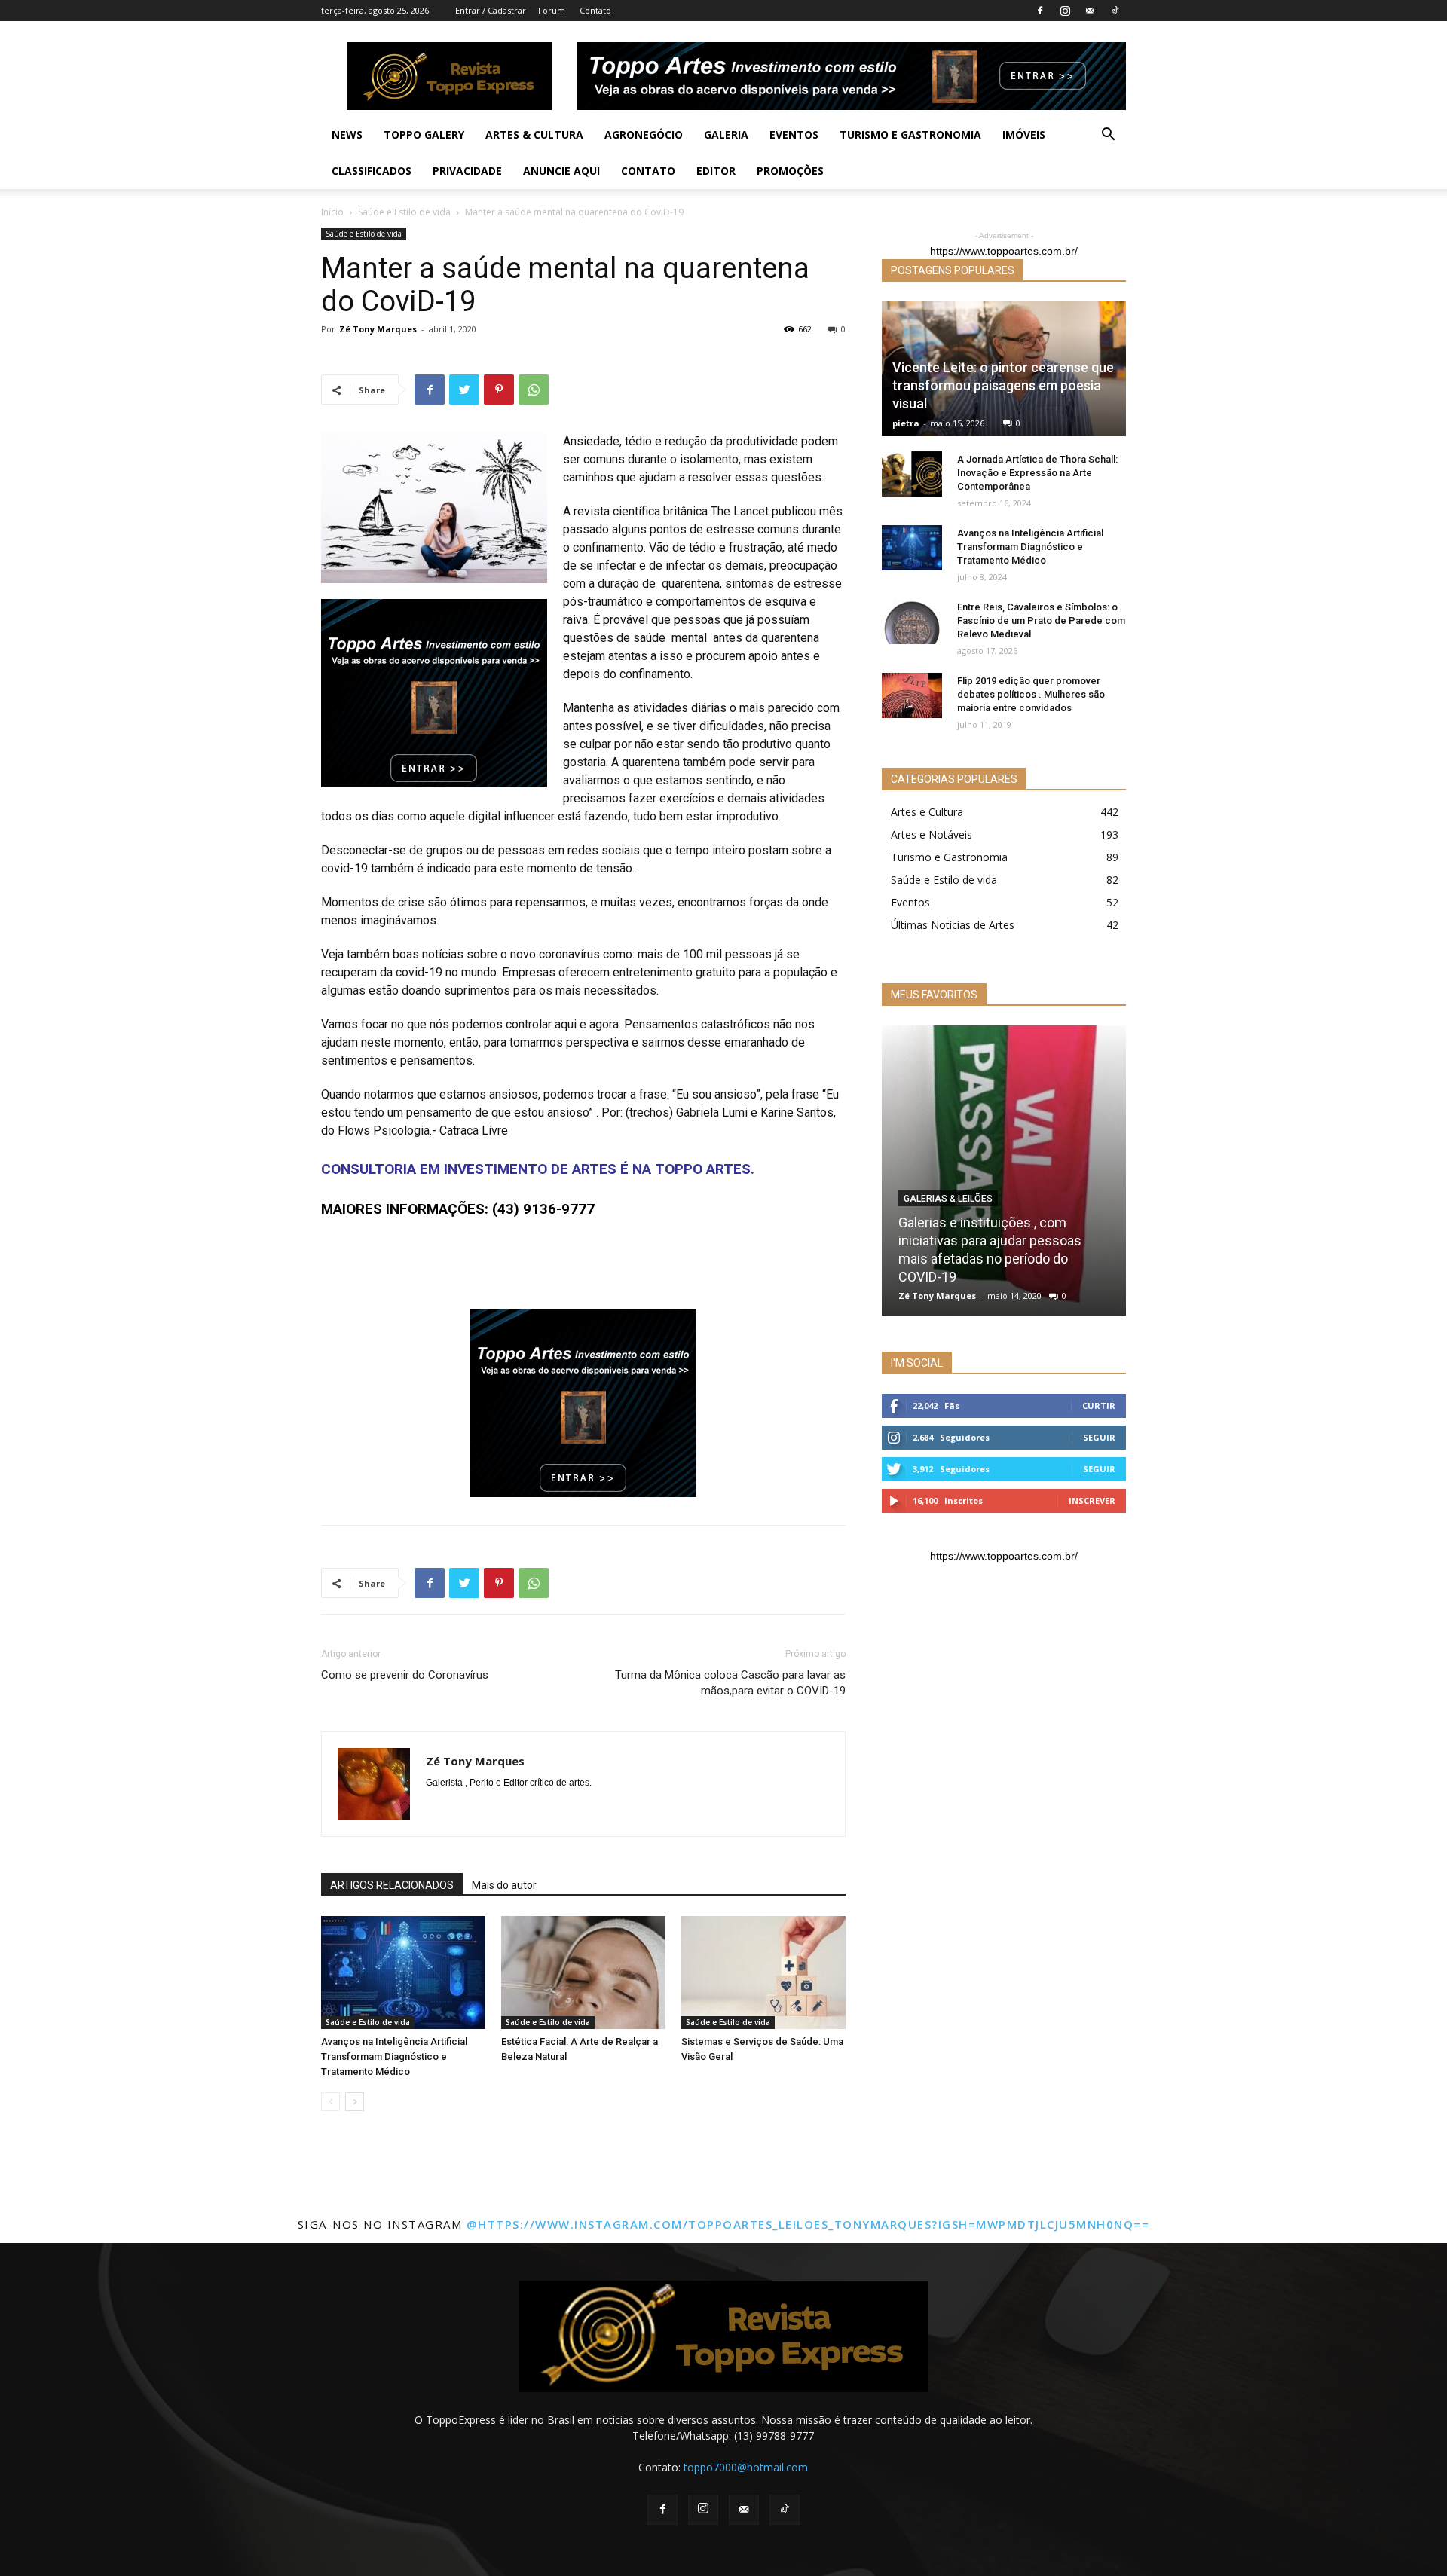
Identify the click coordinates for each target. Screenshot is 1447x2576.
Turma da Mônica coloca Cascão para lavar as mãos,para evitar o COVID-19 (730, 1683)
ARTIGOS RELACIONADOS (392, 1885)
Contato (595, 10)
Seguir (1099, 1437)
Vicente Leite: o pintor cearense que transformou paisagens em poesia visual (1003, 385)
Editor (716, 171)
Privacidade (467, 171)
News (347, 134)
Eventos (794, 134)
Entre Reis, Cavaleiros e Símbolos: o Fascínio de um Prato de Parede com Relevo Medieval (1041, 620)
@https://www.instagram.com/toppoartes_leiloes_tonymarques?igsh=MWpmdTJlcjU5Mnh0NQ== (808, 2224)
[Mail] (1090, 11)
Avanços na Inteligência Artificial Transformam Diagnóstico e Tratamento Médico (394, 2057)
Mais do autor (504, 1885)
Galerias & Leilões (948, 1199)
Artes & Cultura (534, 134)
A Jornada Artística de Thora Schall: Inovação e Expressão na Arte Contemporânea (1037, 473)
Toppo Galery (424, 134)
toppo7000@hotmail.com (746, 2467)
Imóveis (1024, 134)
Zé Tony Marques (378, 329)
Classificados (372, 171)
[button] (1108, 136)
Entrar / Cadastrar (491, 10)
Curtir (1099, 1406)
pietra (906, 423)
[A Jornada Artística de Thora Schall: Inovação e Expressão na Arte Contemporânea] (912, 474)
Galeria (726, 134)
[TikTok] (1115, 11)
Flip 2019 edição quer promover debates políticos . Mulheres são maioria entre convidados (1031, 694)
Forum (552, 10)
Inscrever (1092, 1500)
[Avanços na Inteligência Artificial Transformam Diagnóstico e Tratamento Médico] (403, 1972)
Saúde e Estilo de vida (404, 212)
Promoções (790, 171)
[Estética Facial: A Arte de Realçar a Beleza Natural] (583, 1972)
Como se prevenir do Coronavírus (405, 1675)
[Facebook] (1040, 11)
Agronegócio (644, 134)
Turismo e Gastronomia (910, 134)
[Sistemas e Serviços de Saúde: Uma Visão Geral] (763, 1972)
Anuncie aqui (561, 171)
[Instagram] (1065, 11)
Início (332, 212)
